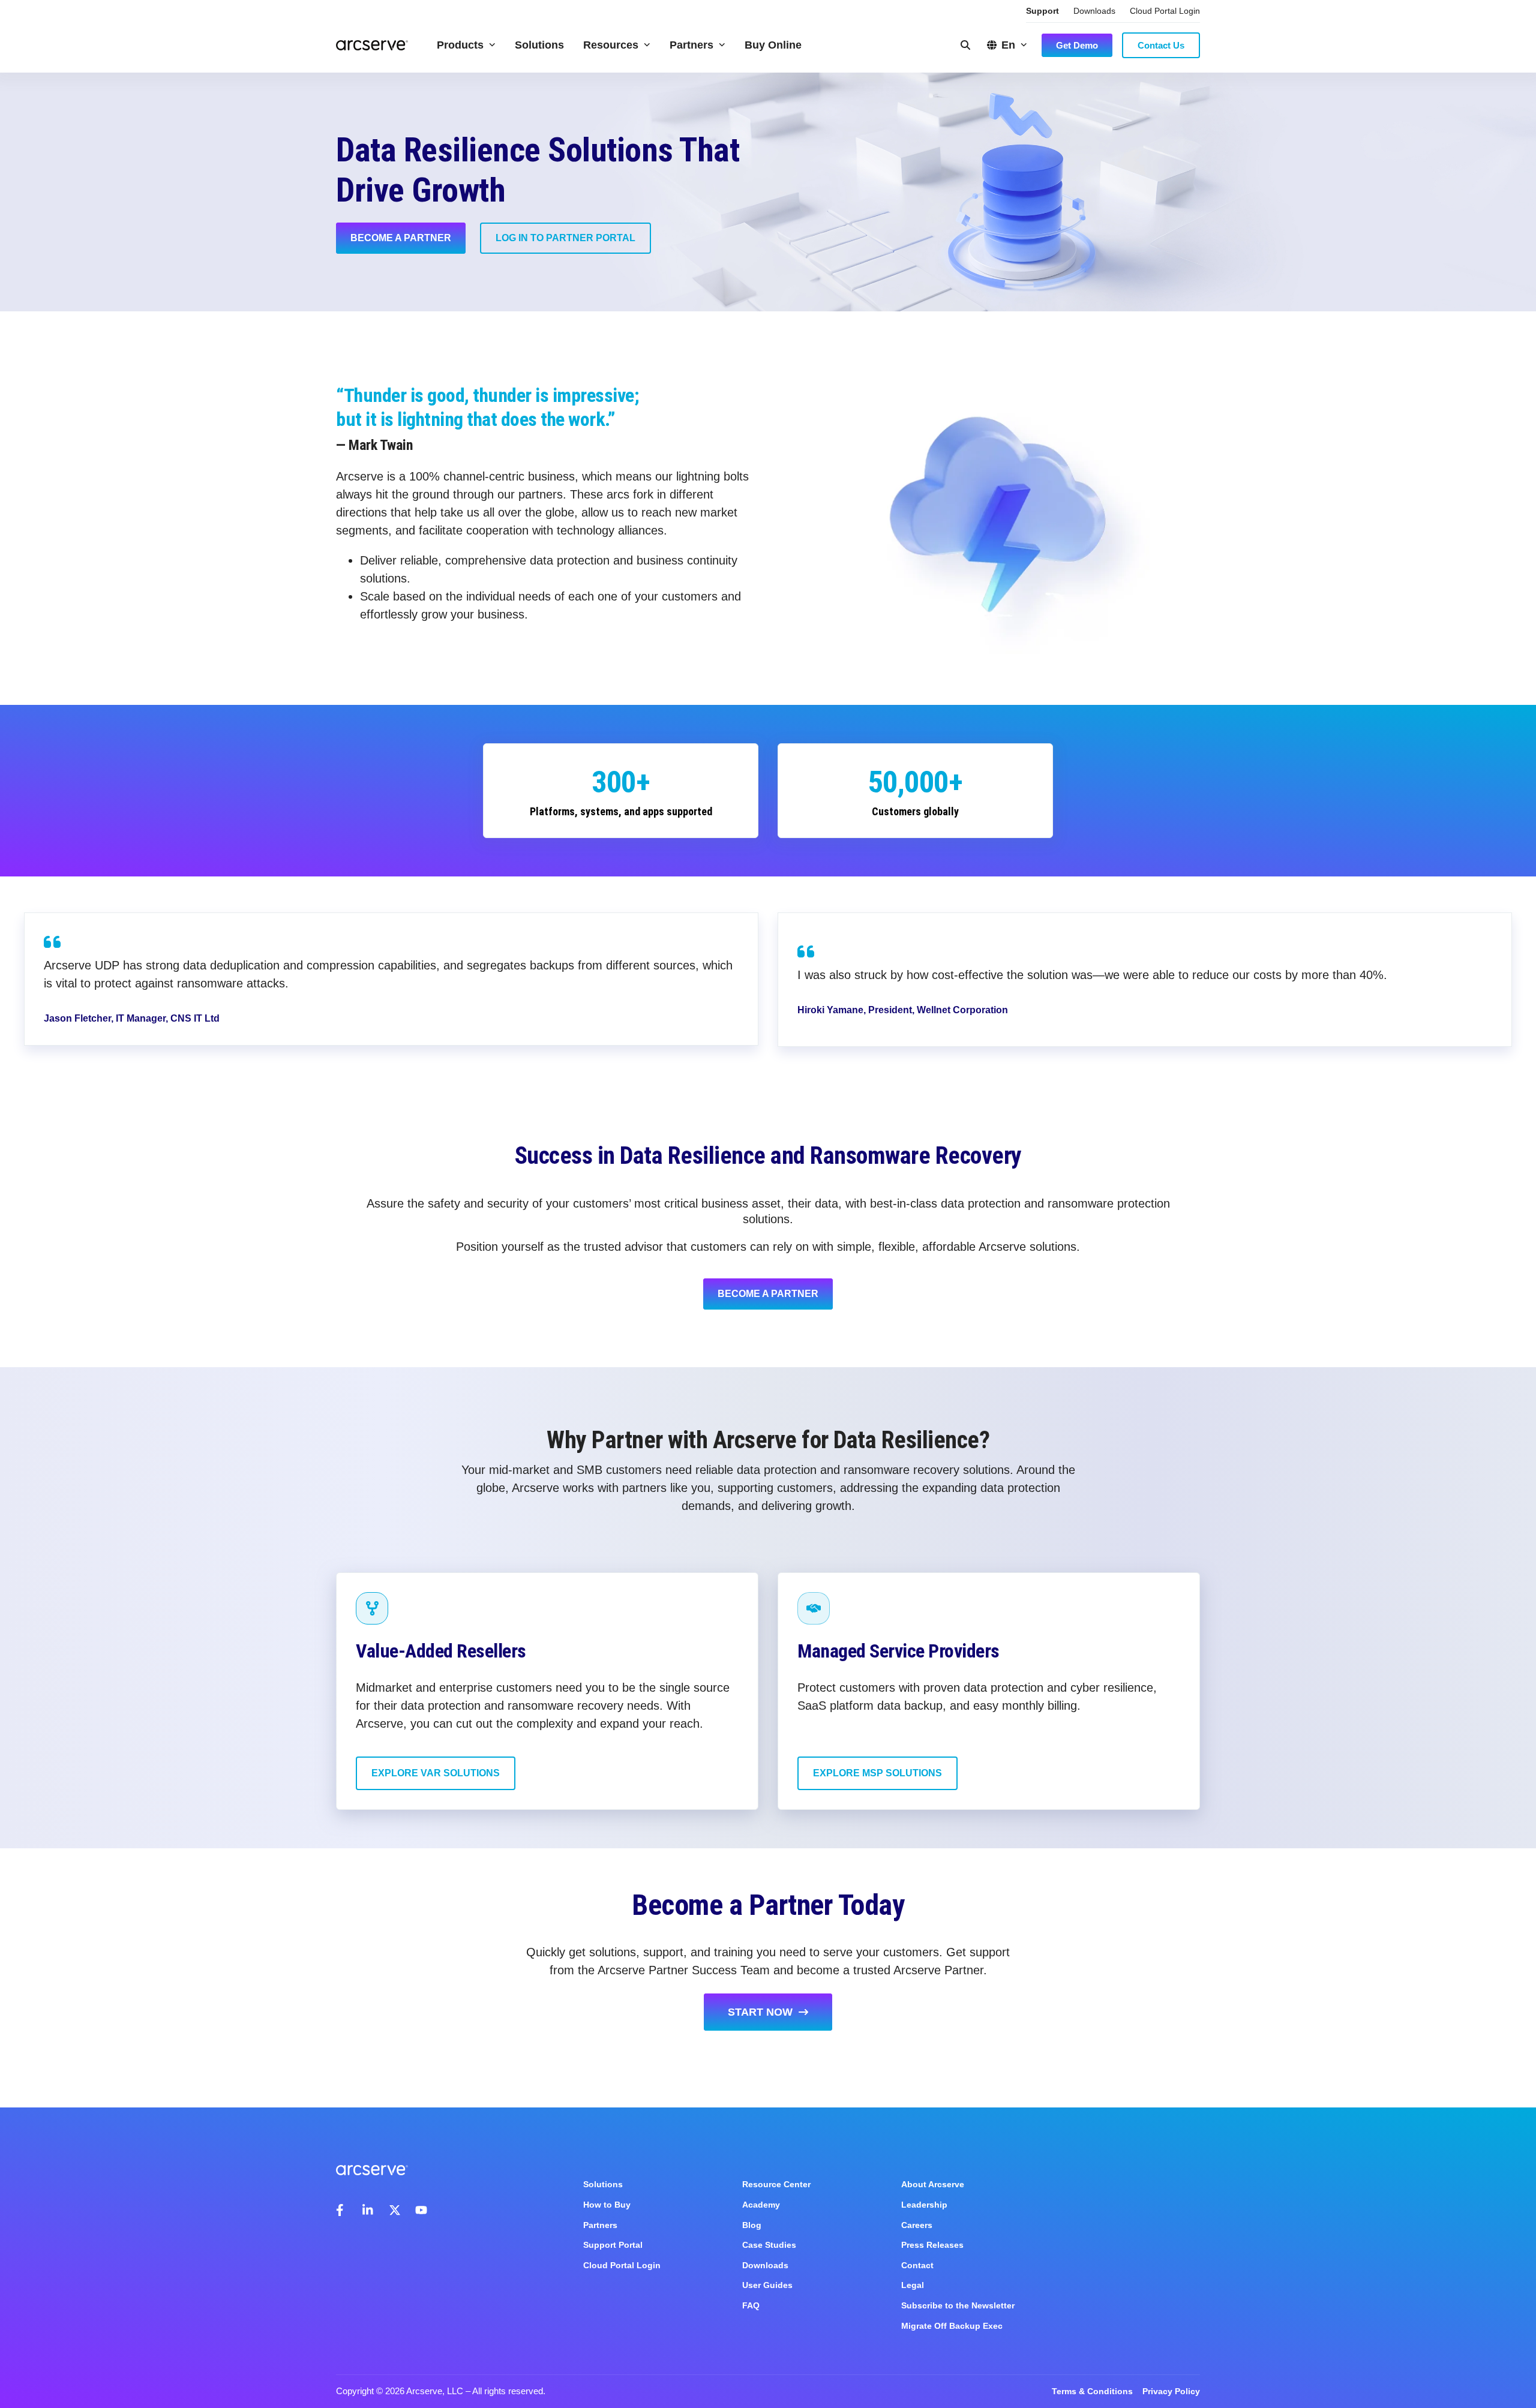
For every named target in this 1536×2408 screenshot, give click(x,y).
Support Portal (613, 2245)
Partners (691, 45)
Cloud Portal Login (1165, 11)
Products (460, 45)
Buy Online (773, 45)
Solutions (539, 45)
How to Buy (607, 2205)
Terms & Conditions (1092, 2391)
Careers (917, 2225)
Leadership (924, 2205)
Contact (917, 2265)
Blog (752, 2225)
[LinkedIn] (368, 2210)
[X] (395, 2210)
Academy (761, 2205)
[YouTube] (421, 2210)
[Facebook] (342, 2210)
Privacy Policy (1171, 2391)
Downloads (1094, 11)
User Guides (767, 2285)
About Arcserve (933, 2184)
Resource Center (776, 2184)
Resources (611, 45)
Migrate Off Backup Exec (952, 2326)
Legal (913, 2285)
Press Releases (932, 2245)
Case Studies (769, 2245)
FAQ (751, 2305)
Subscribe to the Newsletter (958, 2305)
